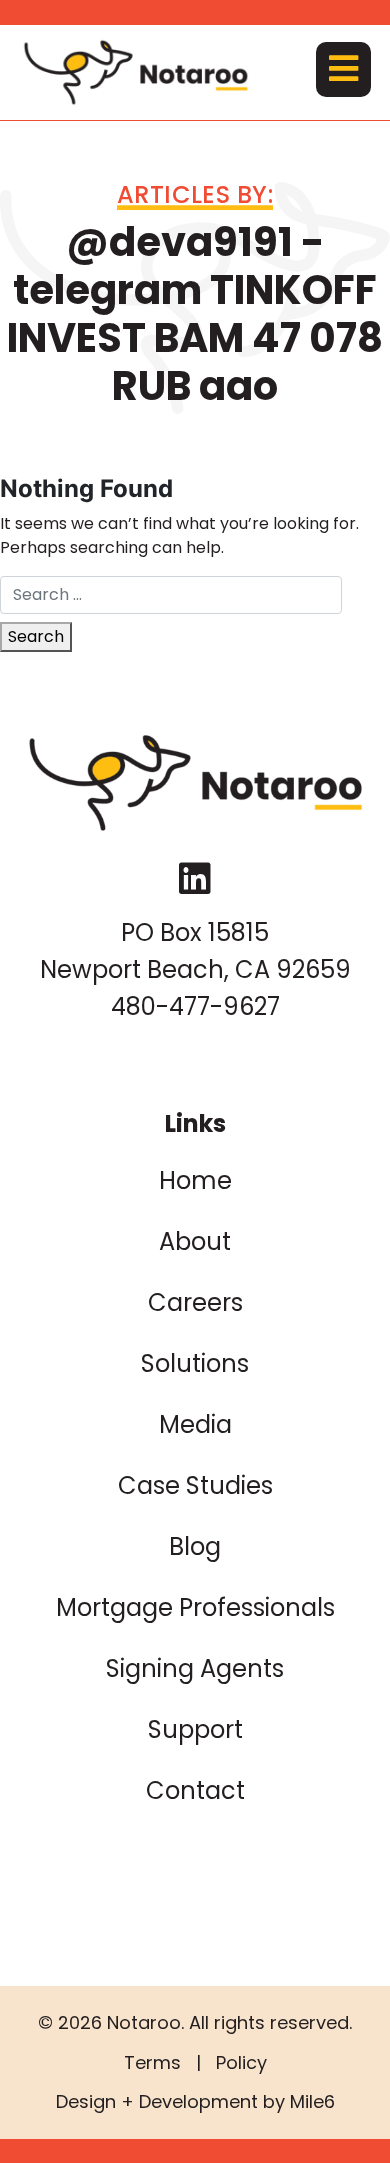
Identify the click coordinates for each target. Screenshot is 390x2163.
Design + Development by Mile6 (195, 2101)
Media (195, 1424)
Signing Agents (195, 1668)
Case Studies (195, 1485)
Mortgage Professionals (195, 1607)
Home (195, 1180)
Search (36, 636)
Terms (152, 2062)
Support (195, 1729)
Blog (195, 1546)
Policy (241, 2062)
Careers (195, 1302)
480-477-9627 (195, 1006)
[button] (343, 69)
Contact (195, 1790)
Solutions (195, 1363)
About (195, 1241)
